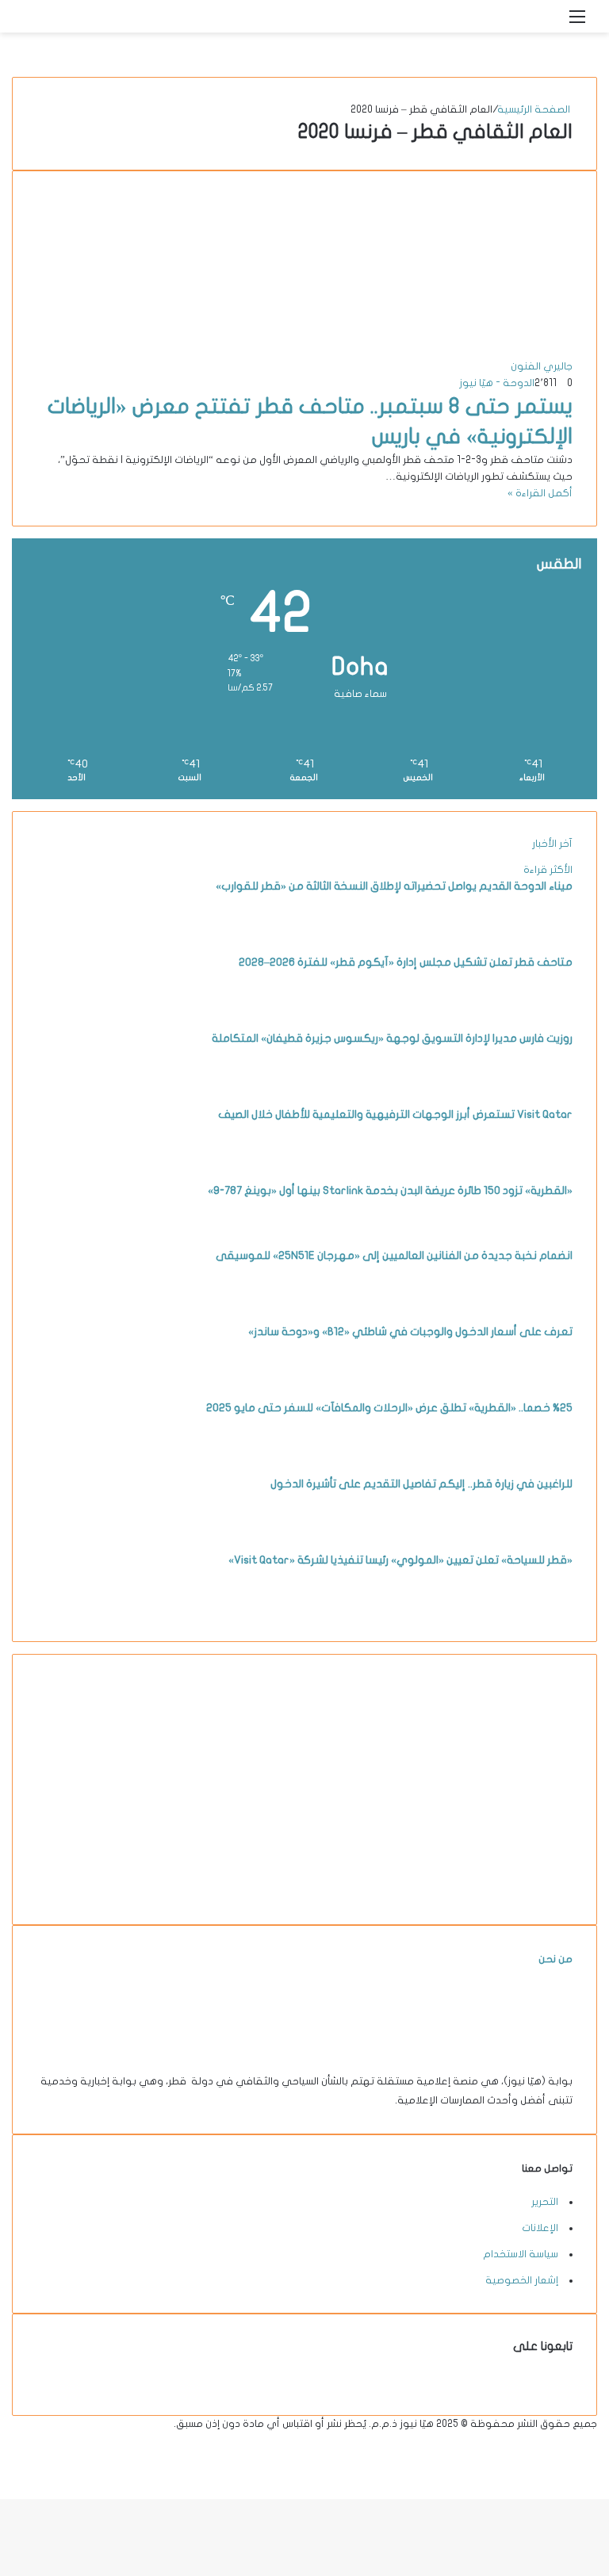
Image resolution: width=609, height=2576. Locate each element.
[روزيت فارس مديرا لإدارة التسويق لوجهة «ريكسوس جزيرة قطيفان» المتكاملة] (80, 1087)
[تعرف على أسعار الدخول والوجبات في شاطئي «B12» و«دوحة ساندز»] (80, 1380)
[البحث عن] (550, 23)
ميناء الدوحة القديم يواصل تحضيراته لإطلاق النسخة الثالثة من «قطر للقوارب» (394, 886)
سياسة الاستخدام (521, 2254)
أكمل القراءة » (540, 493)
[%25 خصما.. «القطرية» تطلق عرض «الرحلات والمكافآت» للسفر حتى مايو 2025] (80, 1456)
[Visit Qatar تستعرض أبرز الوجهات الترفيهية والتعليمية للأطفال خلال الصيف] (80, 1163)
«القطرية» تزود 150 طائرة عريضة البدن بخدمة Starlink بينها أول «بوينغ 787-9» (390, 1190)
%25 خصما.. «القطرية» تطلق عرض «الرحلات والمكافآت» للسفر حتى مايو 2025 (389, 1408)
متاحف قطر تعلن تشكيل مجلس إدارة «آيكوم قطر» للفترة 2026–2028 (406, 962)
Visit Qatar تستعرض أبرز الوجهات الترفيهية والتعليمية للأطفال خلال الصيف (395, 1114)
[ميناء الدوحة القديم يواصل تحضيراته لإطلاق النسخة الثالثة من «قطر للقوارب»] (80, 935)
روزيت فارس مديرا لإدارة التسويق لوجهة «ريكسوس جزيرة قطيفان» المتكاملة (392, 1038)
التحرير (545, 2202)
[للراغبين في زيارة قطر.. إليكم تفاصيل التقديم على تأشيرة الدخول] (80, 1533)
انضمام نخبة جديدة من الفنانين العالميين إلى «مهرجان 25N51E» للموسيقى (394, 1255)
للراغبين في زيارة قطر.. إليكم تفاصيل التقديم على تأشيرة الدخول (421, 1484)
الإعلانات (540, 2228)
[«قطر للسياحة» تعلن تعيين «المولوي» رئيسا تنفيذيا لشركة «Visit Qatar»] (80, 1609)
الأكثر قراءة (548, 870)
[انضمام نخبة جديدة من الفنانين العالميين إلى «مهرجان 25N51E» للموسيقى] (80, 1304)
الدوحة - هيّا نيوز (497, 383)
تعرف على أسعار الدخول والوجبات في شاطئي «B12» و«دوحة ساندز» (410, 1332)
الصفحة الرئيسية (535, 109)
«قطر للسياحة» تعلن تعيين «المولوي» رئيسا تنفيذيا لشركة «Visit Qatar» (400, 1560)
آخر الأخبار (552, 844)
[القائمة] (577, 23)
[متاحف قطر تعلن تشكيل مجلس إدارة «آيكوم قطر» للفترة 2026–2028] (80, 1011)
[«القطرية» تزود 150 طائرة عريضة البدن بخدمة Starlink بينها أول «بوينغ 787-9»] (80, 1239)
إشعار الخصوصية (522, 2280)
